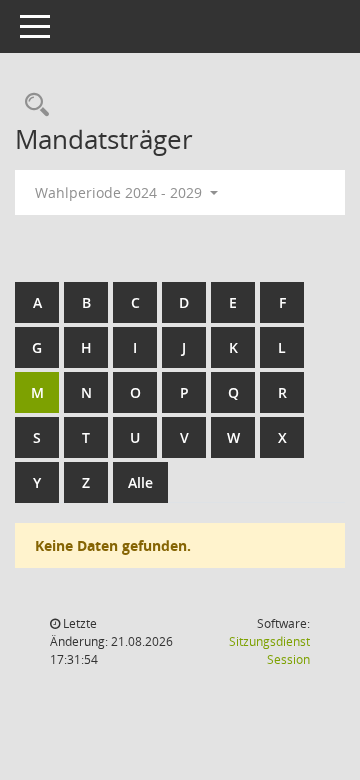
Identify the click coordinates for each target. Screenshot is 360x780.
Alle (140, 482)
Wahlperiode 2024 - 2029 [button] (120, 192)
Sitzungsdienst (269, 650)
